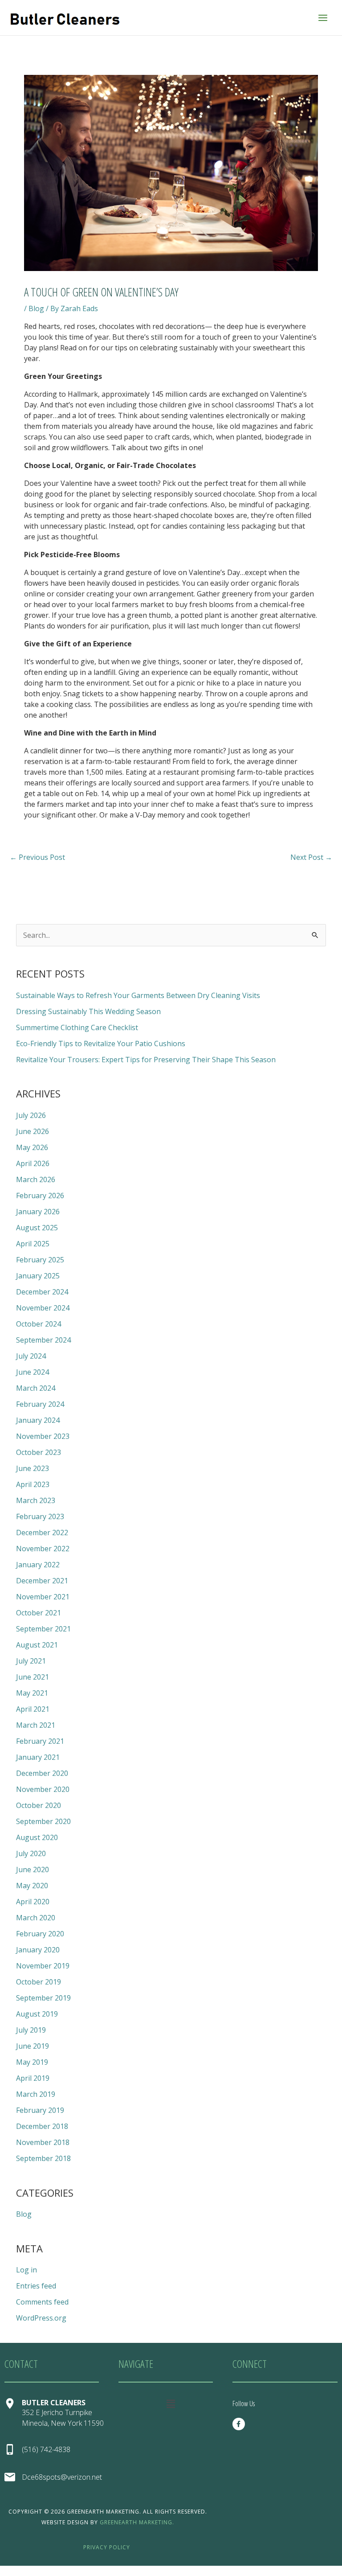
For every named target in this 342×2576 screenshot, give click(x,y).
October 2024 (39, 1324)
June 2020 (33, 1869)
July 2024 (31, 1356)
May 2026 (32, 1147)
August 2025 (37, 1228)
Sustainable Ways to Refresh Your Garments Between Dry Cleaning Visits (138, 995)
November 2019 (43, 1966)
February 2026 (40, 1196)
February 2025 (40, 1260)
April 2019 (33, 2078)
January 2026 (38, 1212)
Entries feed (36, 2286)
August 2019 (37, 2014)
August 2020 (37, 1837)
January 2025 (38, 1276)
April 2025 (33, 1244)
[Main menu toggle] (323, 17)
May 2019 (32, 2062)
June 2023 (33, 1468)
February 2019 (40, 2110)
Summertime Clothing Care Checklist (77, 1027)
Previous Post (37, 857)
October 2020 (39, 1805)
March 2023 (36, 1500)
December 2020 (42, 1773)
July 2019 (31, 2030)
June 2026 (33, 1131)
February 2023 (40, 1516)
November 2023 (43, 1436)
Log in (26, 2270)
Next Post (311, 857)
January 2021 (38, 1757)
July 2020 (31, 1853)
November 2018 (43, 2142)
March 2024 (36, 1388)
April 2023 (33, 1484)
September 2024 (43, 1340)
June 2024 (33, 1372)
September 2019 (43, 1998)
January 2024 (38, 1420)
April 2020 (33, 1902)
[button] (171, 2403)
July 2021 (31, 1661)
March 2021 (36, 1725)
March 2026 (36, 1179)
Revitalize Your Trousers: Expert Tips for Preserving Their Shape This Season (146, 1060)
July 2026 (31, 1115)
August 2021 (37, 1645)
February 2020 (40, 1934)
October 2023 (39, 1452)
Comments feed (42, 2302)
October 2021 (39, 1613)
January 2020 (38, 1950)
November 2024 (43, 1308)
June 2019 (33, 2046)
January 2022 (38, 1565)
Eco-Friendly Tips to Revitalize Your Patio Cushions (101, 1044)
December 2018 (42, 2126)
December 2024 (42, 1292)
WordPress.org (41, 2318)
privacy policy (107, 2547)
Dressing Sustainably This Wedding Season (88, 1011)
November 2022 (43, 1549)
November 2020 (43, 1789)
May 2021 (32, 1693)
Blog (36, 308)
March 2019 (36, 2094)
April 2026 (33, 1163)
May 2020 (32, 1886)
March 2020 (36, 1918)
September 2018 (43, 2158)
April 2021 (33, 1709)
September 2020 (43, 1821)
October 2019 (39, 1982)
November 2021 (43, 1597)
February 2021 (40, 1741)
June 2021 (33, 1677)
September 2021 (43, 1629)
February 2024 (40, 1404)
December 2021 (42, 1581)
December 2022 (42, 1532)
